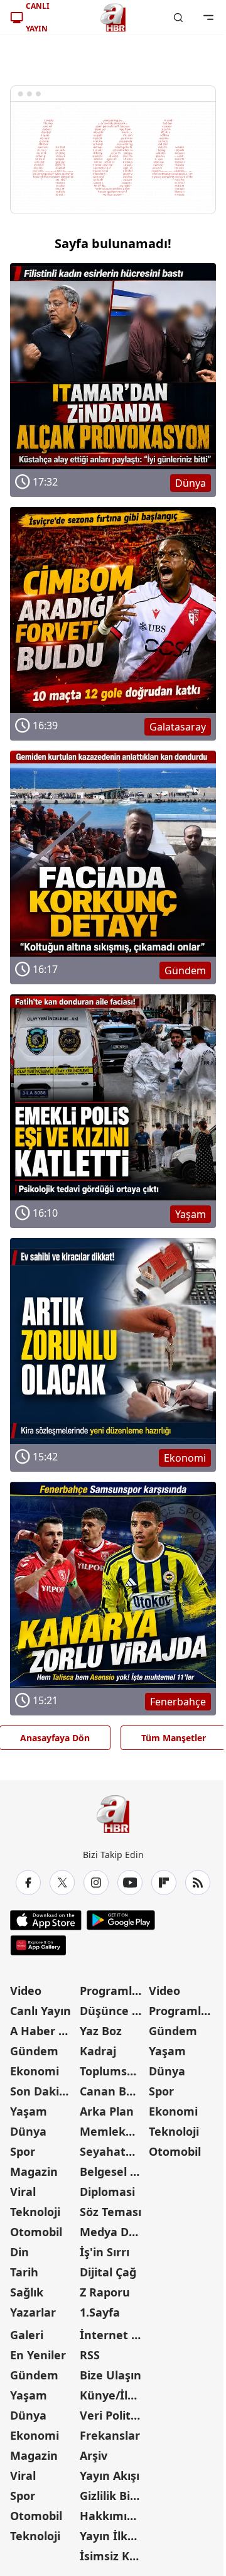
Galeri (27, 2335)
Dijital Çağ (108, 2272)
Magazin (34, 2171)
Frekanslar (110, 2435)
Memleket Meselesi (113, 2131)
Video (26, 1991)
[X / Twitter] (62, 1883)
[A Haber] (113, 18)
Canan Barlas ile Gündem (113, 2091)
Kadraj (98, 2051)
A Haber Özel (44, 2031)
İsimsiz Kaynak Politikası (113, 2556)
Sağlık (27, 2292)
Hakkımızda (113, 2516)
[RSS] (198, 1883)
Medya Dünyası (113, 2232)
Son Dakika (41, 2091)
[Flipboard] (164, 1883)
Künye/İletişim (113, 2395)
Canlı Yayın (40, 2011)
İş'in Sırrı (105, 2252)
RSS (90, 2355)
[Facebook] (28, 1883)
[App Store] (46, 1920)
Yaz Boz (101, 2031)
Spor (23, 2151)
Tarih (24, 2272)
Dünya (28, 2131)
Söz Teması (110, 2212)
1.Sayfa (100, 2312)
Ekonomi (35, 2071)
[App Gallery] (38, 1945)
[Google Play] (121, 1920)
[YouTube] (130, 1883)
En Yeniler (38, 2355)
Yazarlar (33, 2312)
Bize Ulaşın (110, 2375)
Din (19, 2252)
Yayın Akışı (110, 2475)
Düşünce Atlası (113, 2011)
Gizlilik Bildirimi (113, 2496)
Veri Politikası (113, 2415)
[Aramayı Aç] (178, 18)
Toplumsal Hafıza (113, 2071)
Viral (23, 2192)
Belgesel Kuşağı (113, 2171)
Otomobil (36, 2232)
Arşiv (94, 2455)
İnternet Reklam (113, 2335)
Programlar (112, 1991)
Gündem (34, 2051)
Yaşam (29, 2111)
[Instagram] (96, 1883)
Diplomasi (107, 2192)
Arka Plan (107, 2111)
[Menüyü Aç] (208, 18)
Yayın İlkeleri (113, 2536)
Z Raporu (105, 2292)
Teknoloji (35, 2212)
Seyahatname (113, 2151)
